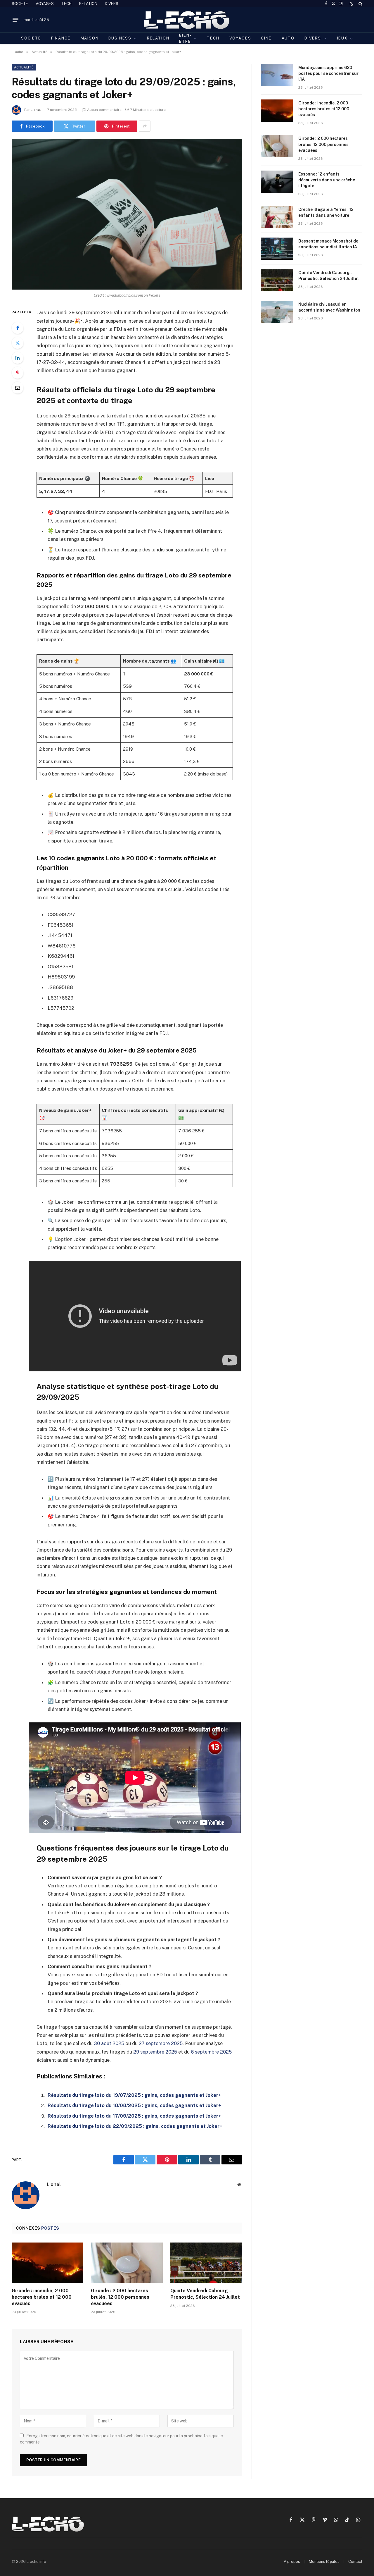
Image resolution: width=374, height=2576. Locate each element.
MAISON (90, 38)
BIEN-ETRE (185, 38)
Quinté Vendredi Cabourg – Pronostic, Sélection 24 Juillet (205, 2294)
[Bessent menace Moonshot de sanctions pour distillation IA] (277, 249)
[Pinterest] (18, 373)
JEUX (342, 38)
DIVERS (112, 4)
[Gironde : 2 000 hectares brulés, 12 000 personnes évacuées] (127, 2263)
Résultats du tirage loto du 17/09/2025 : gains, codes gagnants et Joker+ (134, 2116)
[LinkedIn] (18, 358)
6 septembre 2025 (211, 2052)
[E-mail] (18, 388)
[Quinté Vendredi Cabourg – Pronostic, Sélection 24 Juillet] (206, 2263)
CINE (266, 38)
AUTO (288, 38)
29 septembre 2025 (155, 2052)
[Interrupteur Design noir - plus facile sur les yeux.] (352, 4)
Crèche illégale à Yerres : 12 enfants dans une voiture (326, 212)
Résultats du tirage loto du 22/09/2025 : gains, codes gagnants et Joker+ (135, 2126)
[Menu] (15, 20)
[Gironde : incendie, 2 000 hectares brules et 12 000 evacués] (47, 2263)
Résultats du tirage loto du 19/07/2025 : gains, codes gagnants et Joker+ (134, 2095)
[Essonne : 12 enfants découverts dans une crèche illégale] (277, 182)
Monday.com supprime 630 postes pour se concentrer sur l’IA (328, 73)
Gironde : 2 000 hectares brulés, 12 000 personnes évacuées (120, 2297)
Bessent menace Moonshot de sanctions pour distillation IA (328, 244)
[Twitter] (18, 343)
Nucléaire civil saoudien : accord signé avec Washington (329, 307)
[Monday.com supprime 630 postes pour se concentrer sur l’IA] (277, 75)
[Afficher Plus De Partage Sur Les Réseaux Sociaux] (145, 126)
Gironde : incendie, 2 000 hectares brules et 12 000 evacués (42, 2297)
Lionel (36, 110)
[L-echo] (187, 20)
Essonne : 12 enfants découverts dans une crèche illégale (327, 180)
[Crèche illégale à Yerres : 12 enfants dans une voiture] (277, 217)
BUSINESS (120, 38)
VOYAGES (45, 4)
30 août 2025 (109, 2043)
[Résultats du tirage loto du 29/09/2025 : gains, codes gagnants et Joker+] (127, 214)
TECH (66, 4)
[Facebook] (18, 328)
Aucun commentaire (104, 110)
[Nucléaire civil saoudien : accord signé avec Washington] (277, 312)
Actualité (24, 67)
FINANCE (61, 38)
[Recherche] (360, 4)
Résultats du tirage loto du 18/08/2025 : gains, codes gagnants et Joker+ (134, 2105)
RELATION (88, 4)
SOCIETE (20, 4)
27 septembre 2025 (161, 2043)
